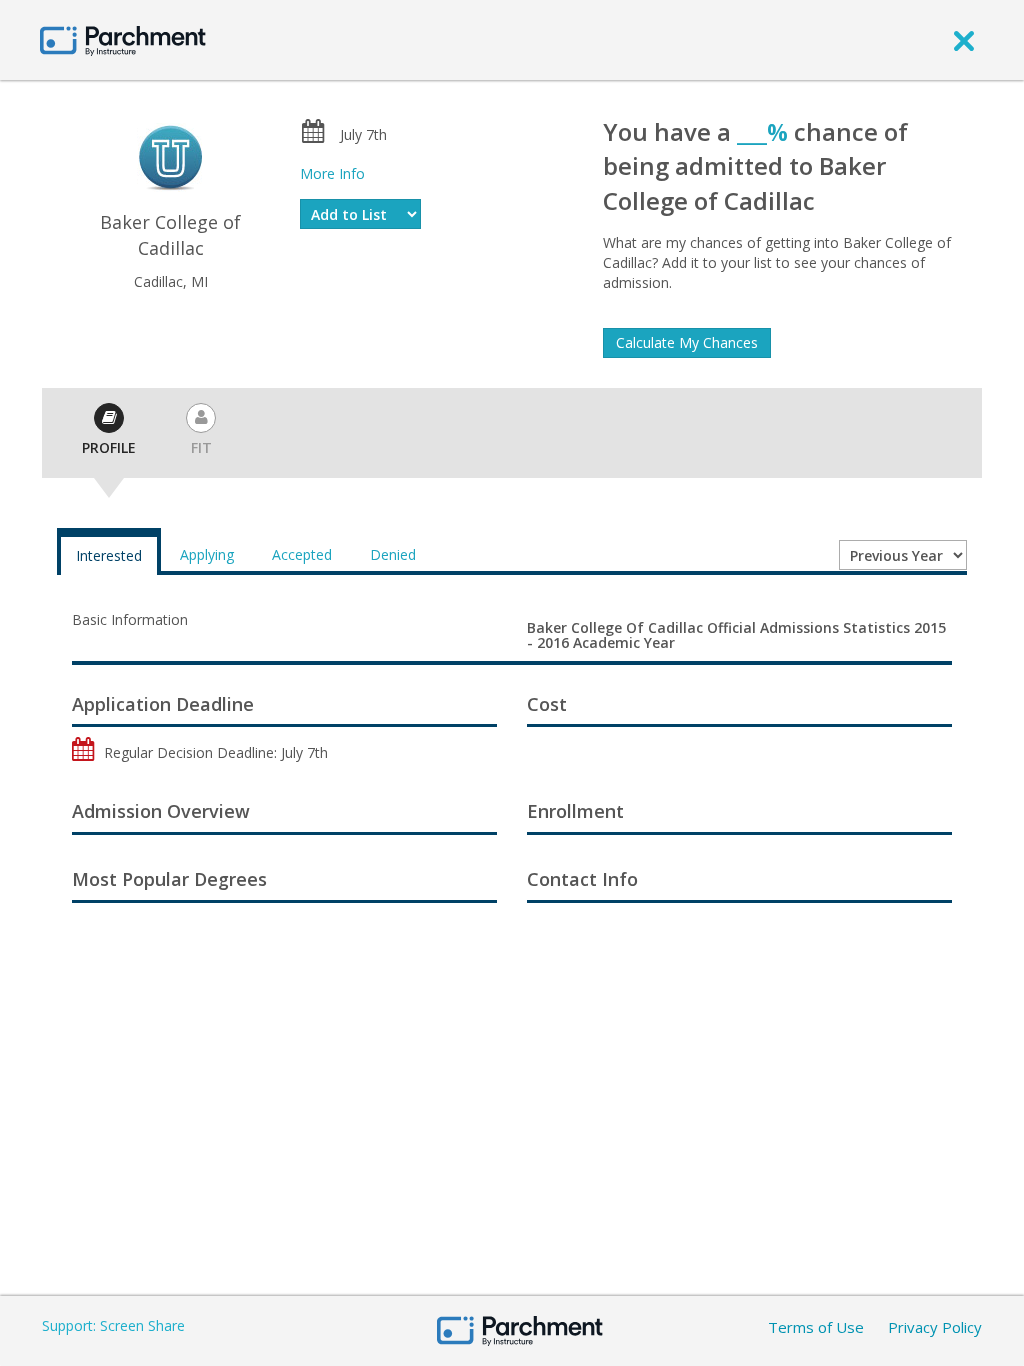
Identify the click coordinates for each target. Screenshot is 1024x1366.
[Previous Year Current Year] (903, 555)
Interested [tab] (109, 555)
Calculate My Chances (687, 342)
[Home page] (123, 39)
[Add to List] (361, 214)
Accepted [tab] (302, 554)
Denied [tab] (393, 554)
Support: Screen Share (113, 1325)
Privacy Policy (935, 1327)
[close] (964, 40)
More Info (332, 173)
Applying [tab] (207, 554)
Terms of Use (816, 1327)
